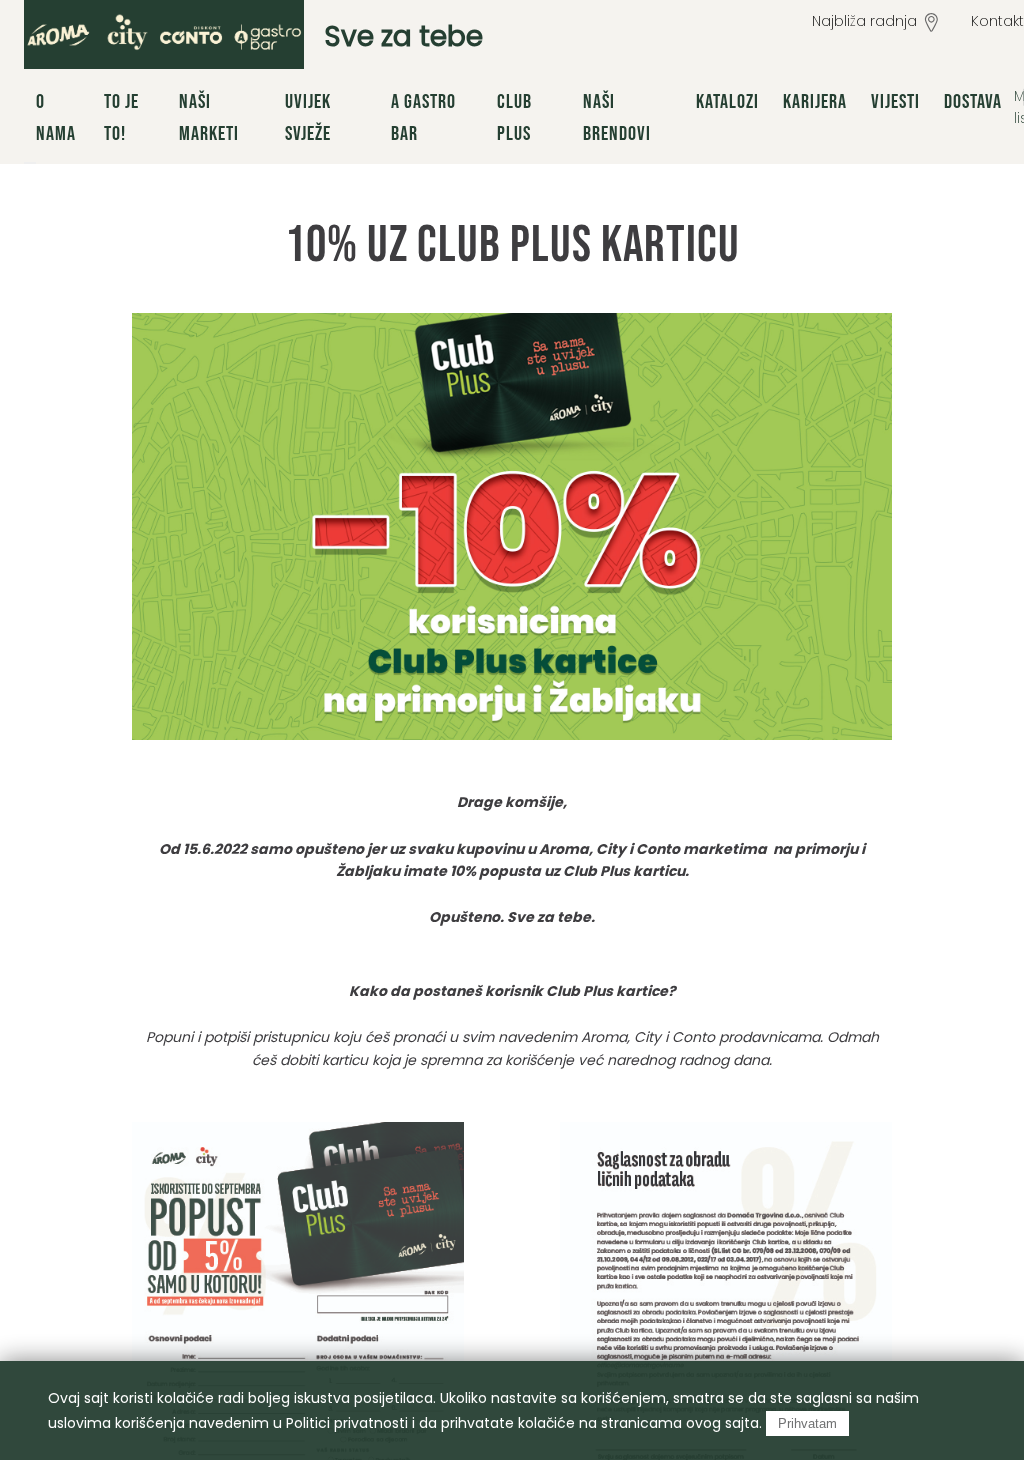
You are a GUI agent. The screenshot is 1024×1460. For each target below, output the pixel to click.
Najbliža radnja (864, 21)
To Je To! (121, 118)
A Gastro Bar (423, 118)
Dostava (973, 102)
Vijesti (895, 102)
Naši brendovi (617, 118)
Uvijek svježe (308, 118)
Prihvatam (807, 1423)
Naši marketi (209, 118)
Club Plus (514, 118)
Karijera (815, 102)
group (164, 34)
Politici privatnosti (347, 1423)
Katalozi (727, 102)
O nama (56, 118)
